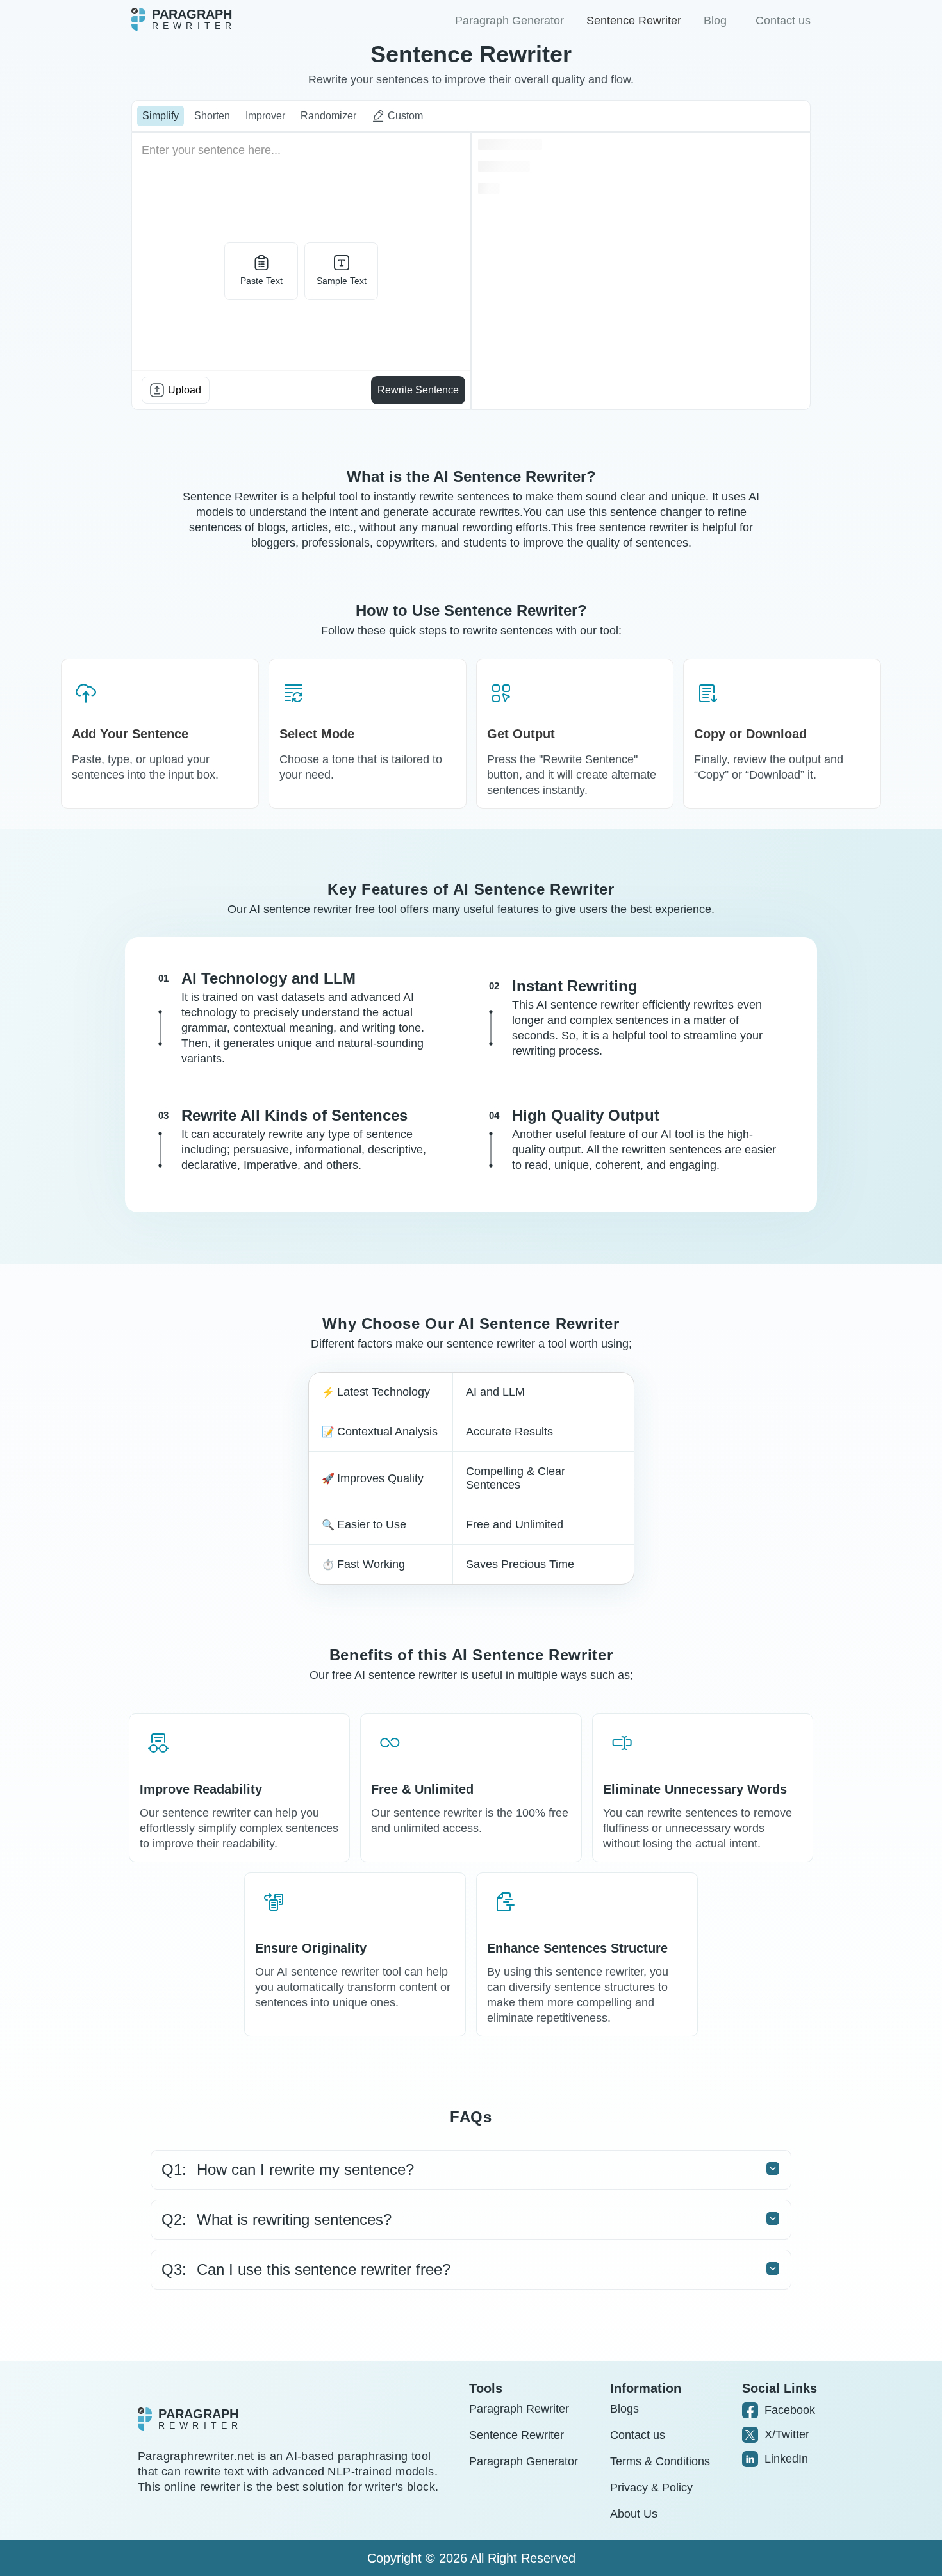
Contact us (783, 21)
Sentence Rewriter (634, 21)
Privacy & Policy (651, 2488)
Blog (715, 21)
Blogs (624, 2409)
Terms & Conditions (660, 2461)
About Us (634, 2514)
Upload (185, 390)
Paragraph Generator (509, 21)
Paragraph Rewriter (519, 2409)
